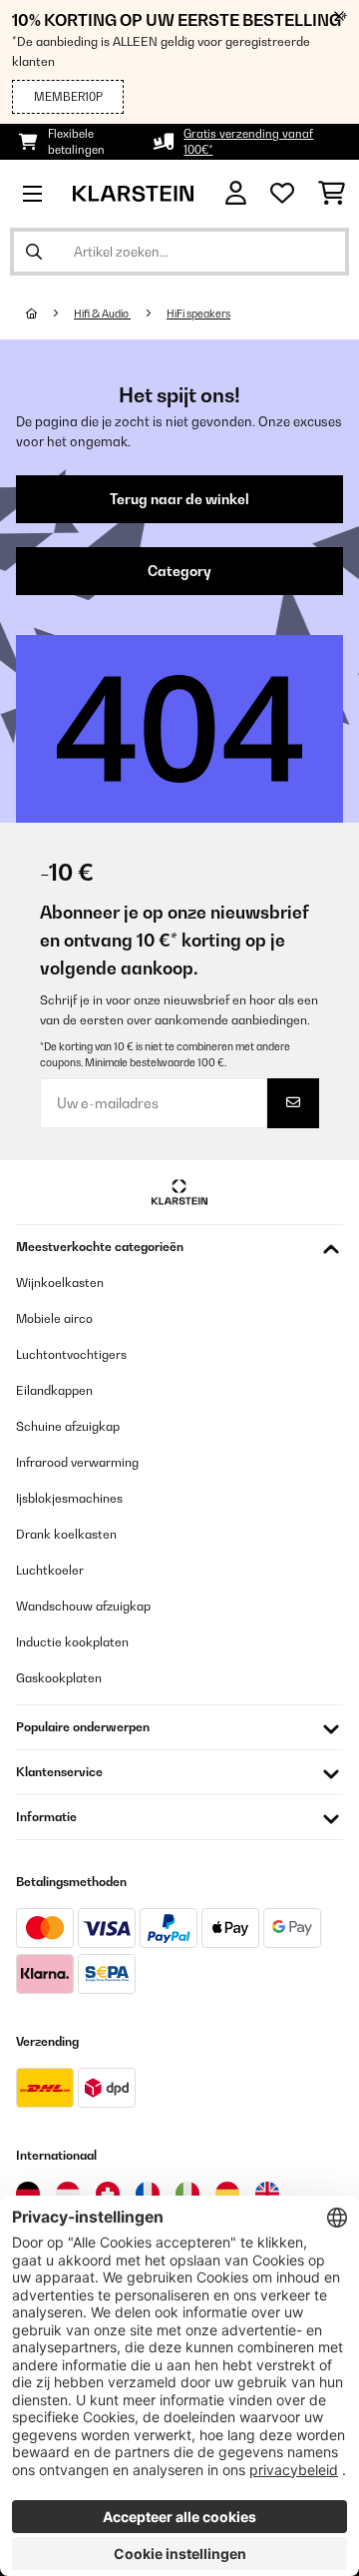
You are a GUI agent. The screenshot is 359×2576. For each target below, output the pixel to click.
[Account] (236, 193)
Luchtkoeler (50, 1570)
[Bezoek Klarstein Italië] (187, 2194)
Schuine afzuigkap (68, 1426)
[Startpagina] (50, 314)
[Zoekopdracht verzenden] (34, 252)
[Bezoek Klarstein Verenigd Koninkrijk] (267, 2194)
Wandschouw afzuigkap (83, 1606)
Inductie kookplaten (72, 1642)
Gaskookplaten (59, 1678)
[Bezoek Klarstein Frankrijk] (148, 2194)
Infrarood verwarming (77, 1462)
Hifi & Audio (102, 314)
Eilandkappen (54, 1390)
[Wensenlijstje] (282, 194)
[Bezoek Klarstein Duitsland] (28, 2194)
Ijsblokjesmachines (69, 1498)
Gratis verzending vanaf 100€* (248, 142)
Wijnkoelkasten (60, 1283)
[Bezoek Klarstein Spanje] (227, 2194)
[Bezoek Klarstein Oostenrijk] (68, 2194)
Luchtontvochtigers (71, 1354)
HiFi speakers (198, 314)
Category (179, 571)
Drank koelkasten (66, 1534)
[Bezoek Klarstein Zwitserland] (108, 2194)
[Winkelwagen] (332, 194)
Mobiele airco (54, 1318)
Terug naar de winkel (179, 499)
